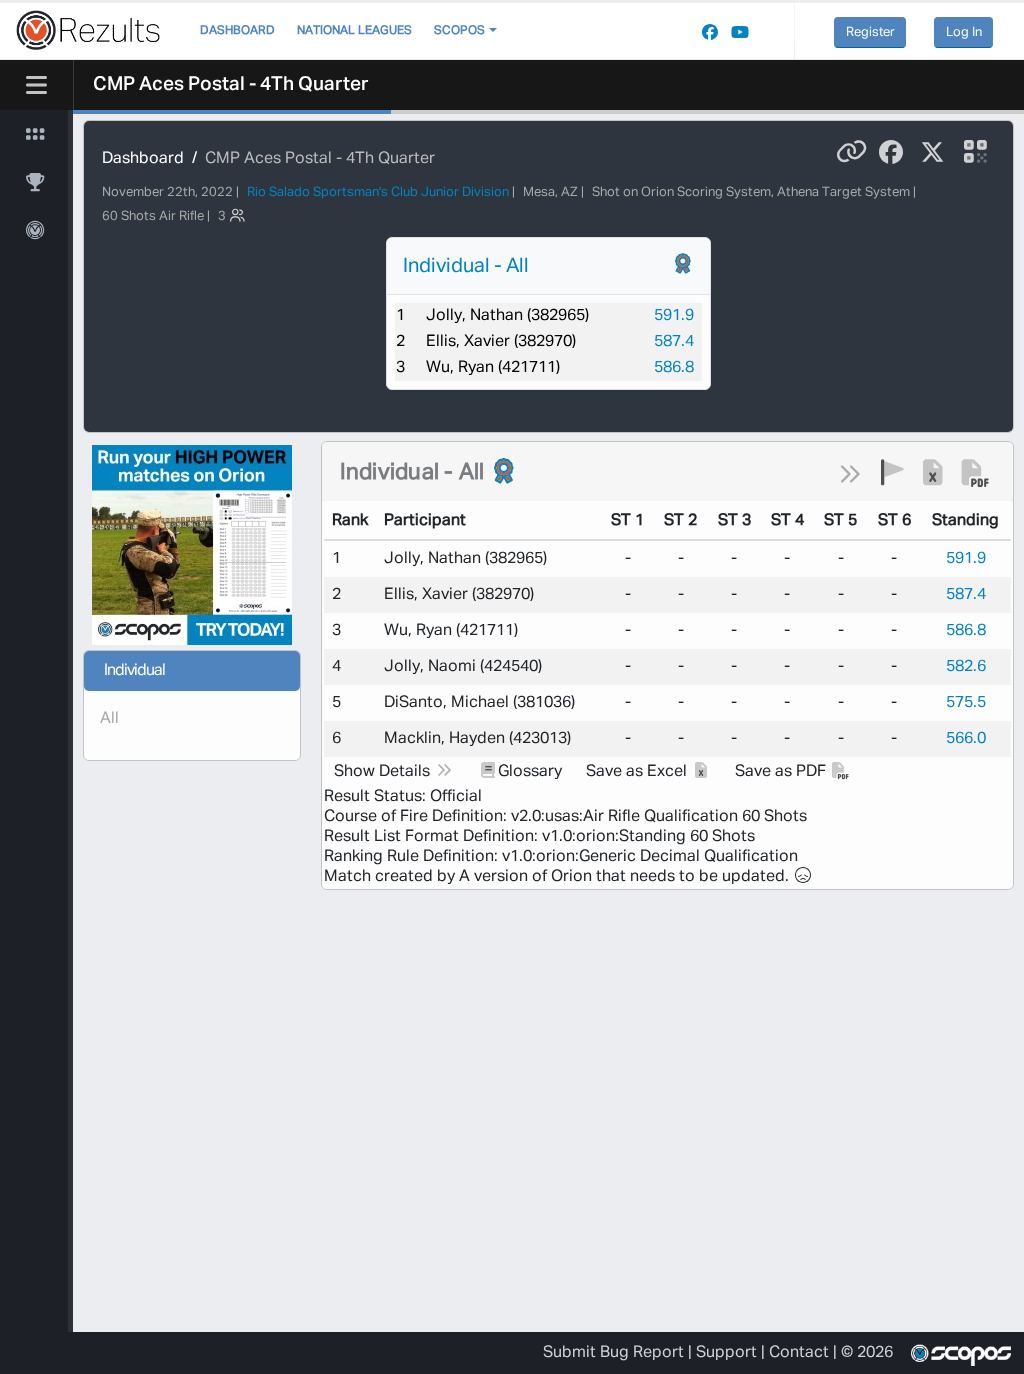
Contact (799, 1353)
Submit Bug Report (613, 1353)
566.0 (966, 739)
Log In (964, 32)
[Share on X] (933, 152)
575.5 (966, 703)
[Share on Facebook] (891, 152)
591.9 (674, 316)
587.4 (674, 342)
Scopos (459, 31)
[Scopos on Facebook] (710, 33)
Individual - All (466, 266)
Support (726, 1353)
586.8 (674, 368)
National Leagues (354, 31)
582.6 (966, 667)
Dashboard (237, 31)
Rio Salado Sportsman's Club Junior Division (378, 192)
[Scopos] (958, 1353)
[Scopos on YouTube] (740, 33)
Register (870, 32)
